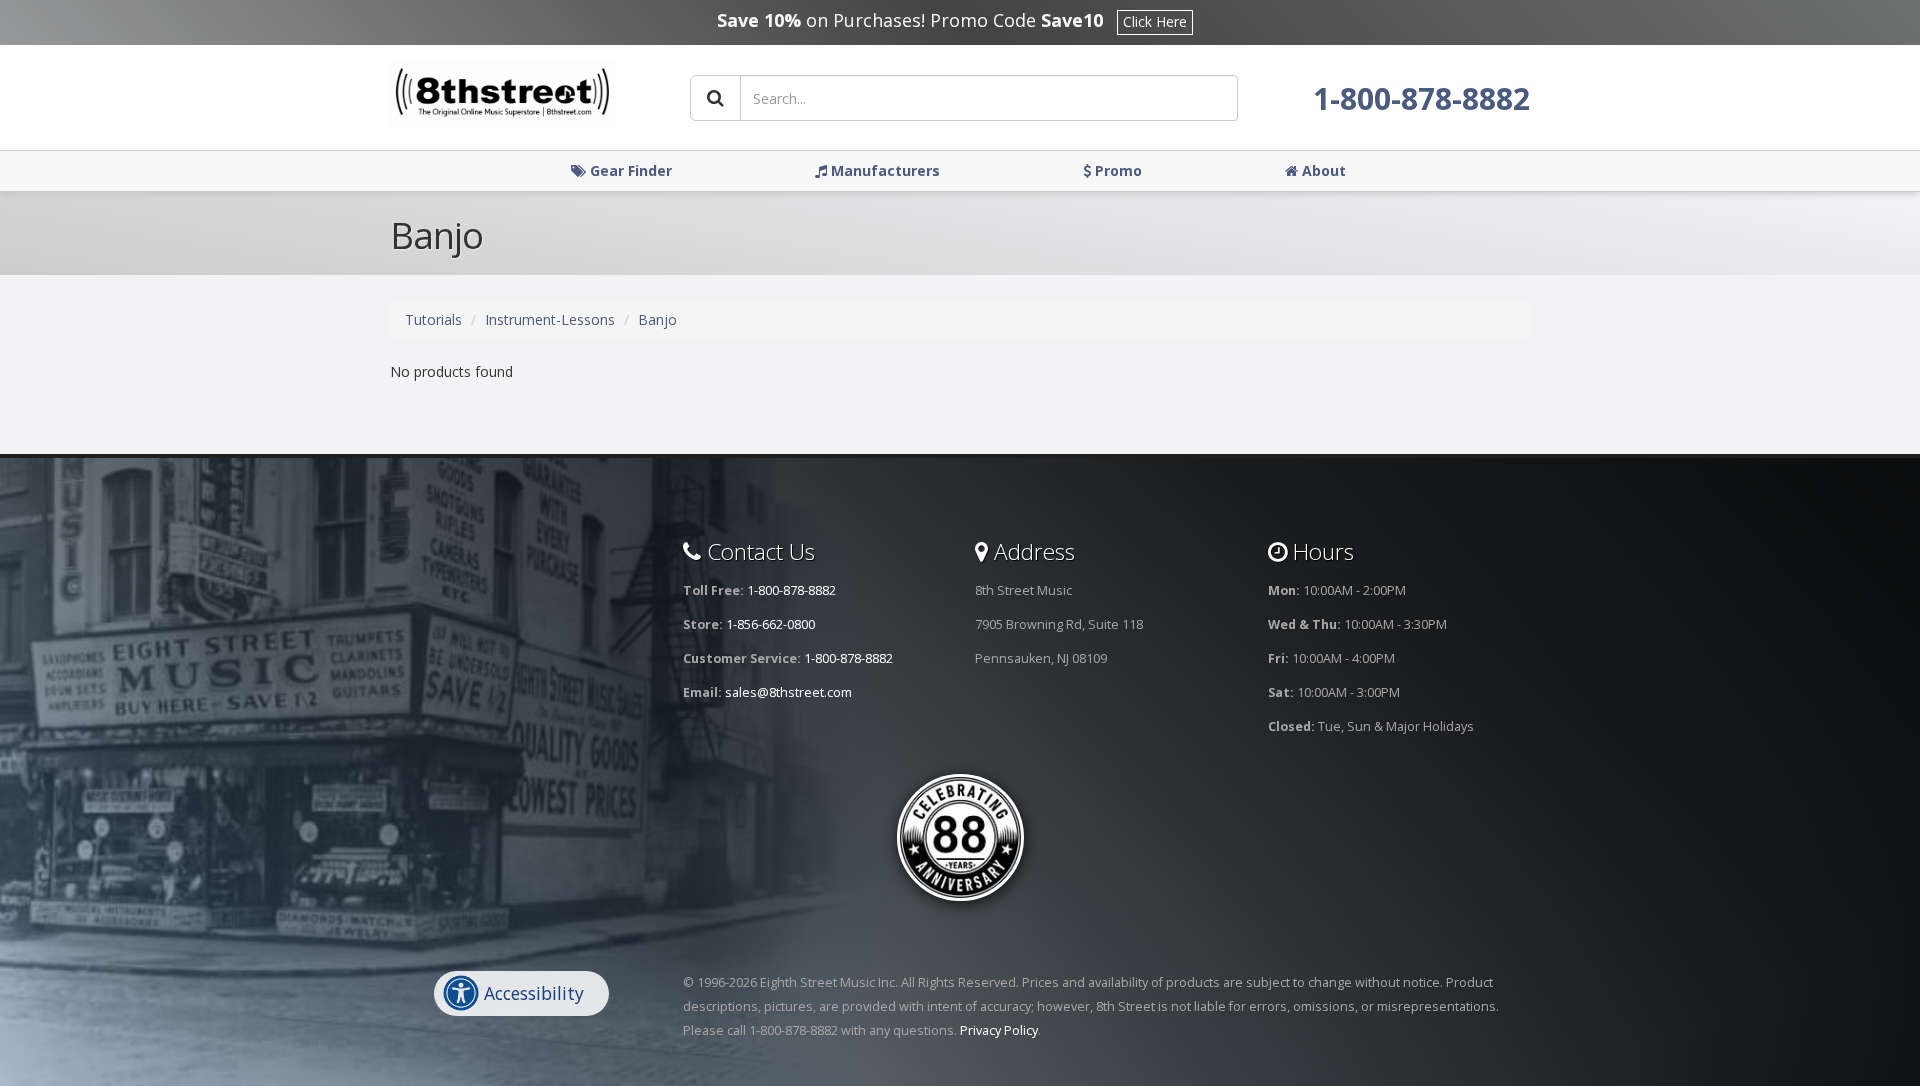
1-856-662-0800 (770, 624)
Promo (1116, 170)
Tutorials (433, 319)
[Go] (715, 98)
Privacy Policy (999, 1030)
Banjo (657, 319)
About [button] (1322, 170)
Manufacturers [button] (883, 170)
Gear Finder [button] (629, 170)
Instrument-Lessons (550, 319)
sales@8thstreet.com (788, 692)
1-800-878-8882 (1421, 98)
